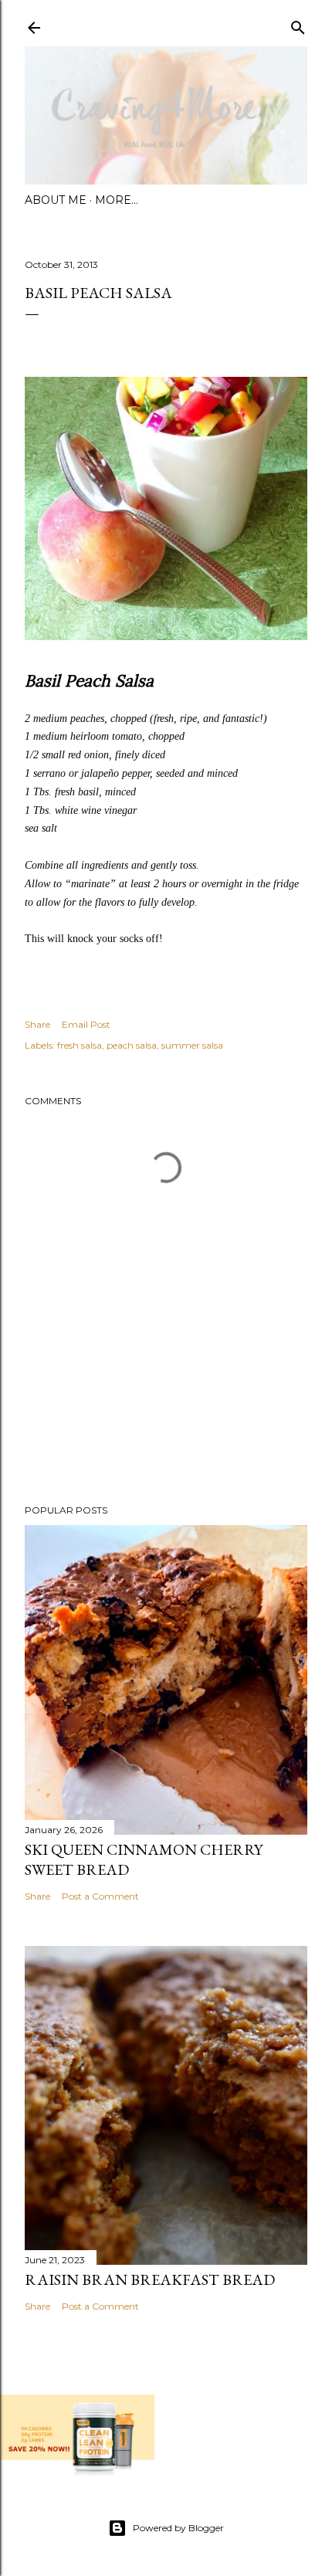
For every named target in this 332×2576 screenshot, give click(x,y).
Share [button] (37, 1024)
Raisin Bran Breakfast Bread (150, 2279)
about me (56, 200)
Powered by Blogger (178, 2528)
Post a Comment (100, 1896)
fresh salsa (80, 1045)
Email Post (86, 1024)
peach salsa (132, 1045)
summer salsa (192, 1045)
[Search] (298, 24)
